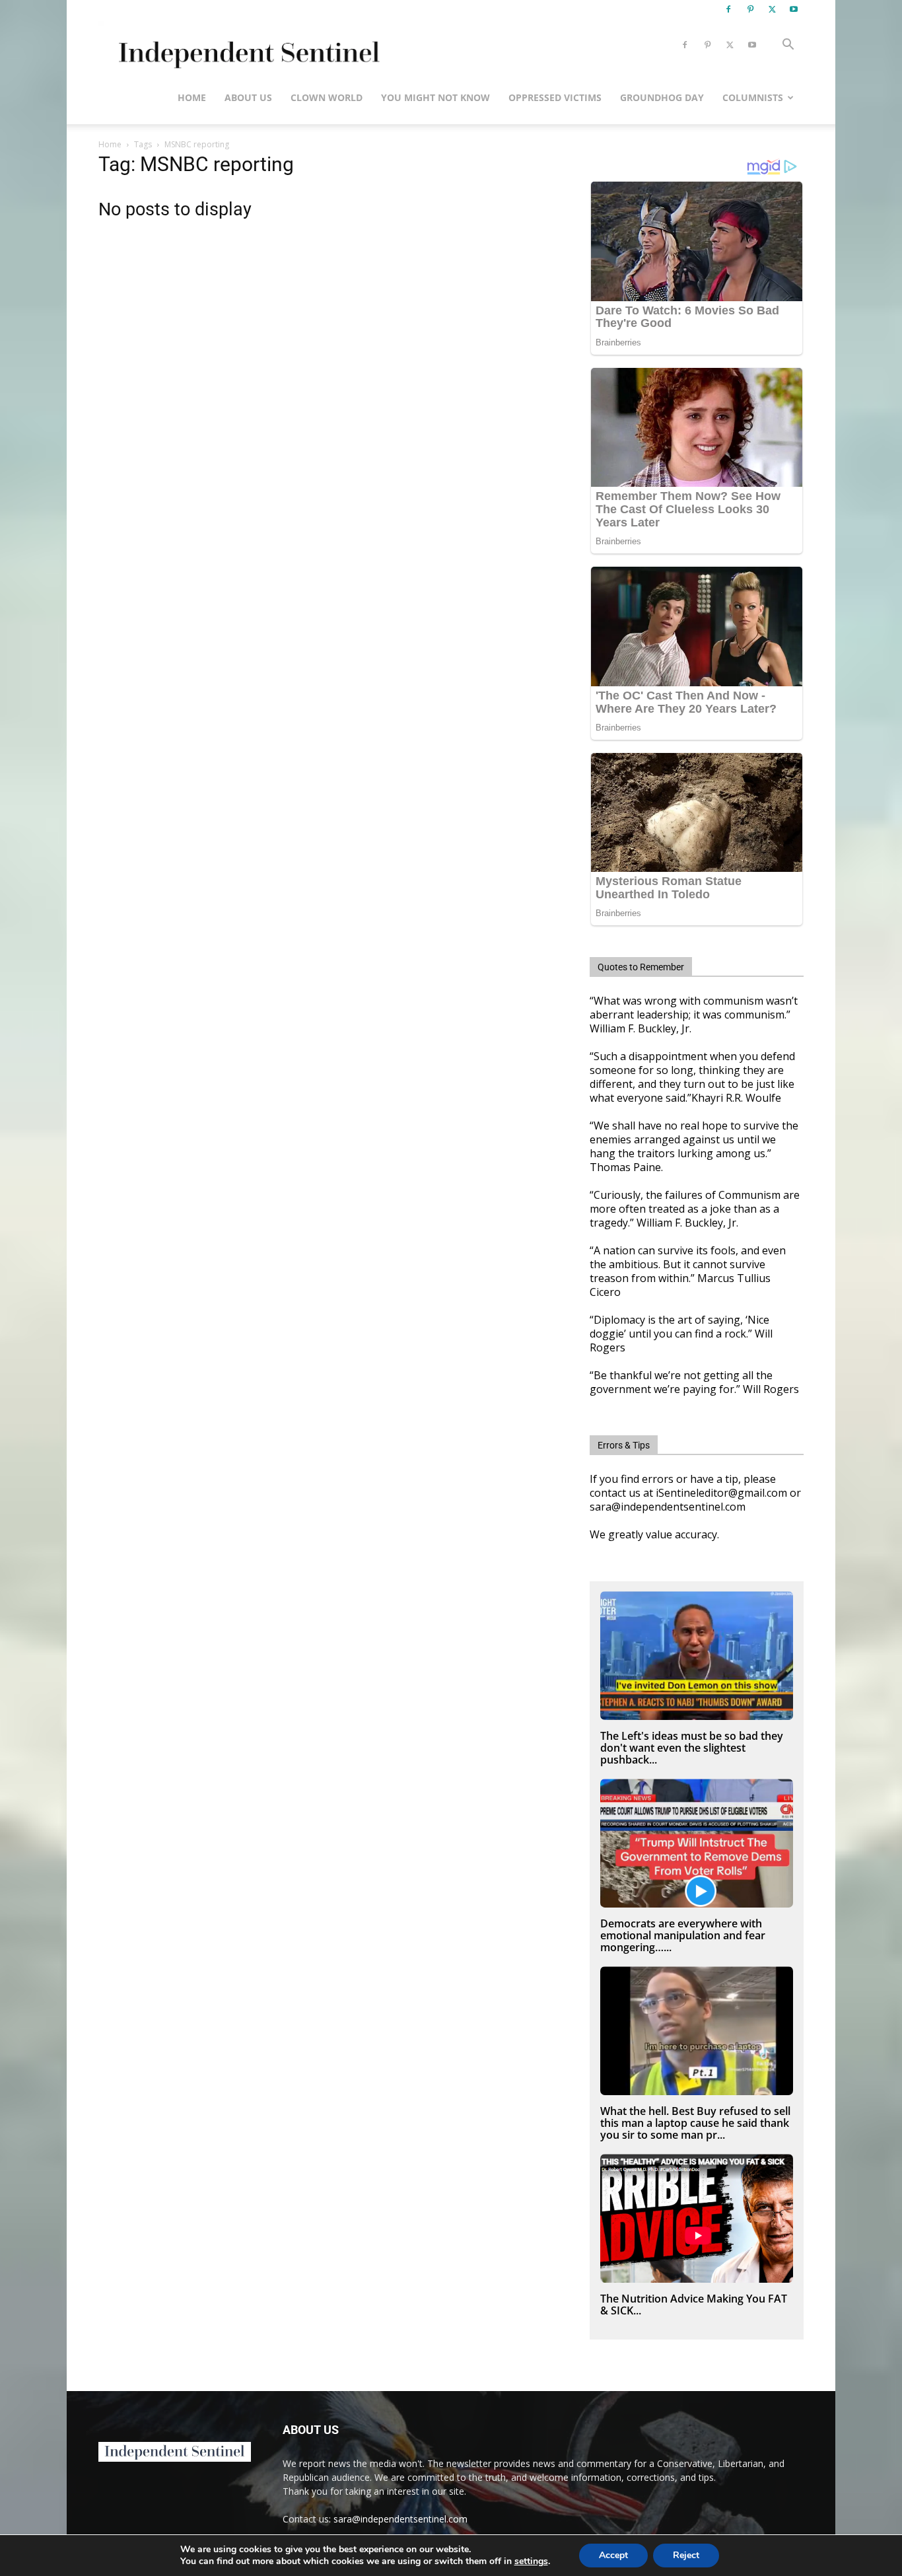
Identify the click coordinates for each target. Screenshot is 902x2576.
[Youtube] (794, 9)
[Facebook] (728, 9)
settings (531, 2561)
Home (192, 97)
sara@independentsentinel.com (400, 2519)
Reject (686, 2555)
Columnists (753, 97)
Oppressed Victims (555, 97)
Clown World (327, 97)
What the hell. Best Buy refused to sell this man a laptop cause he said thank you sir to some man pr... (695, 2123)
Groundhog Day (662, 97)
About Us (248, 97)
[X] (772, 9)
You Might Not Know (435, 97)
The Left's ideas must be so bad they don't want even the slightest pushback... (692, 1748)
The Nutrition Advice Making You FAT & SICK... (694, 2305)
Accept (613, 2555)
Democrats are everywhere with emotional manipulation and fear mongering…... (683, 1935)
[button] (788, 46)
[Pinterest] (750, 9)
